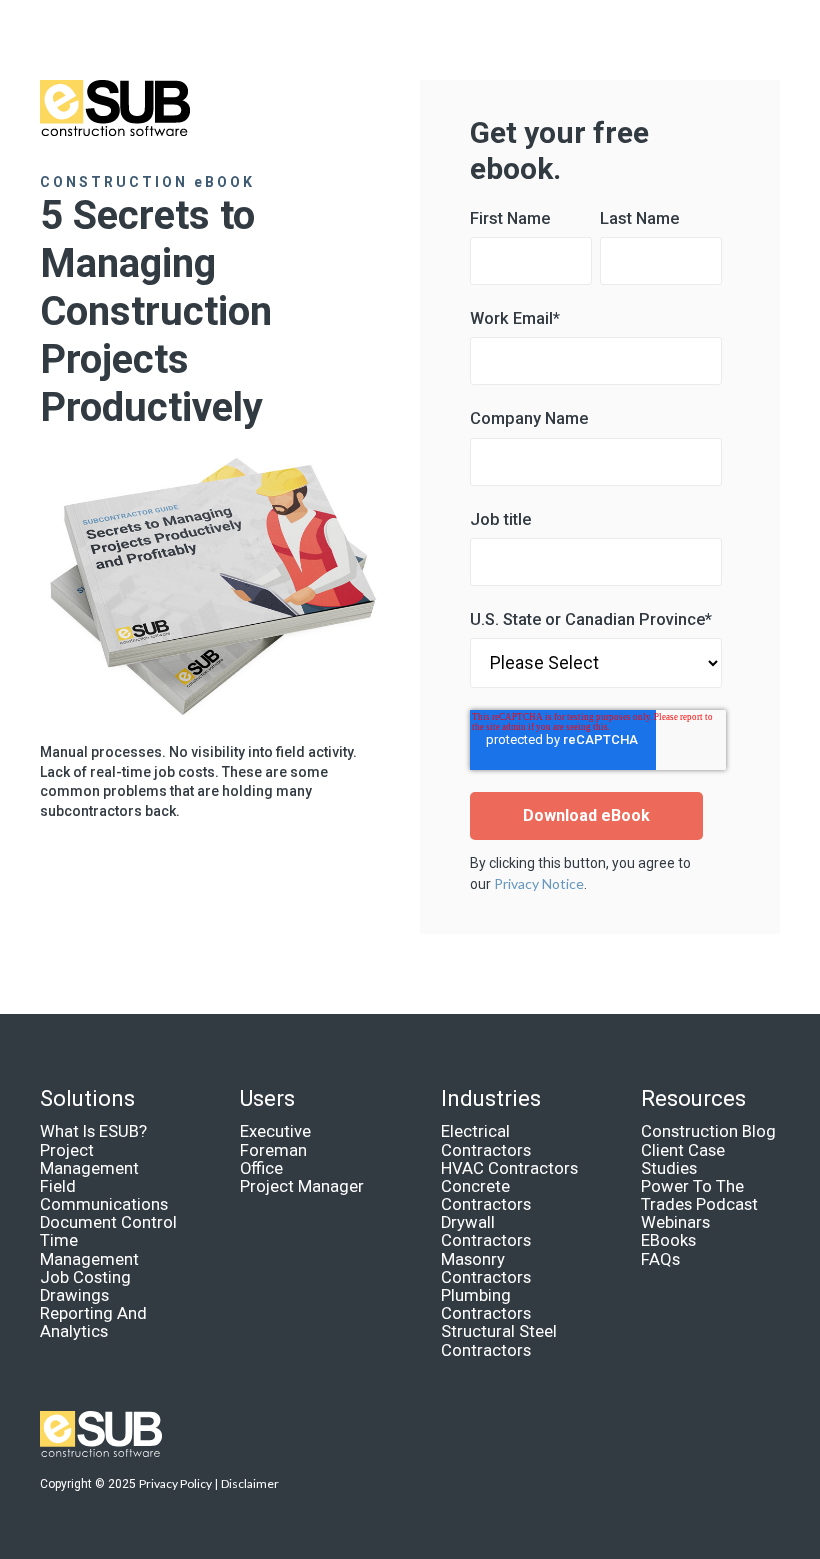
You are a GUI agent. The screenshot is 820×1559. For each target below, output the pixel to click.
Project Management (89, 1159)
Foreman (273, 1150)
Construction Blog (708, 1131)
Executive (275, 1131)
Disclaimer (250, 1483)
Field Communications (104, 1195)
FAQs (660, 1259)
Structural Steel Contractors (499, 1340)
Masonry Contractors (486, 1268)
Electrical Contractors (486, 1140)
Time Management (89, 1249)
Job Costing (85, 1277)
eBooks (668, 1240)
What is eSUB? (93, 1131)
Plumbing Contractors (486, 1304)
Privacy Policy (175, 1483)
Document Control (108, 1222)
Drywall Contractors (486, 1231)
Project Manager (302, 1186)
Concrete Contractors (486, 1195)
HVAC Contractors (509, 1168)
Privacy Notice (539, 883)
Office (261, 1168)
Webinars (675, 1222)
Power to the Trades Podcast (699, 1195)
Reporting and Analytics (93, 1322)
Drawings (74, 1295)
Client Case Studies (683, 1159)
